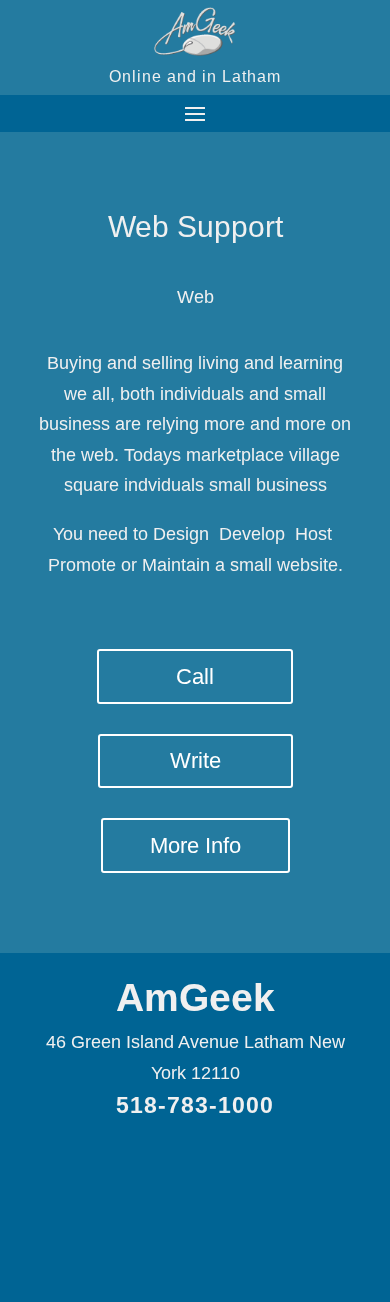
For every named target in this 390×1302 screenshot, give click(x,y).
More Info (195, 845)
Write (195, 760)
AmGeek (195, 997)
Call (195, 676)
